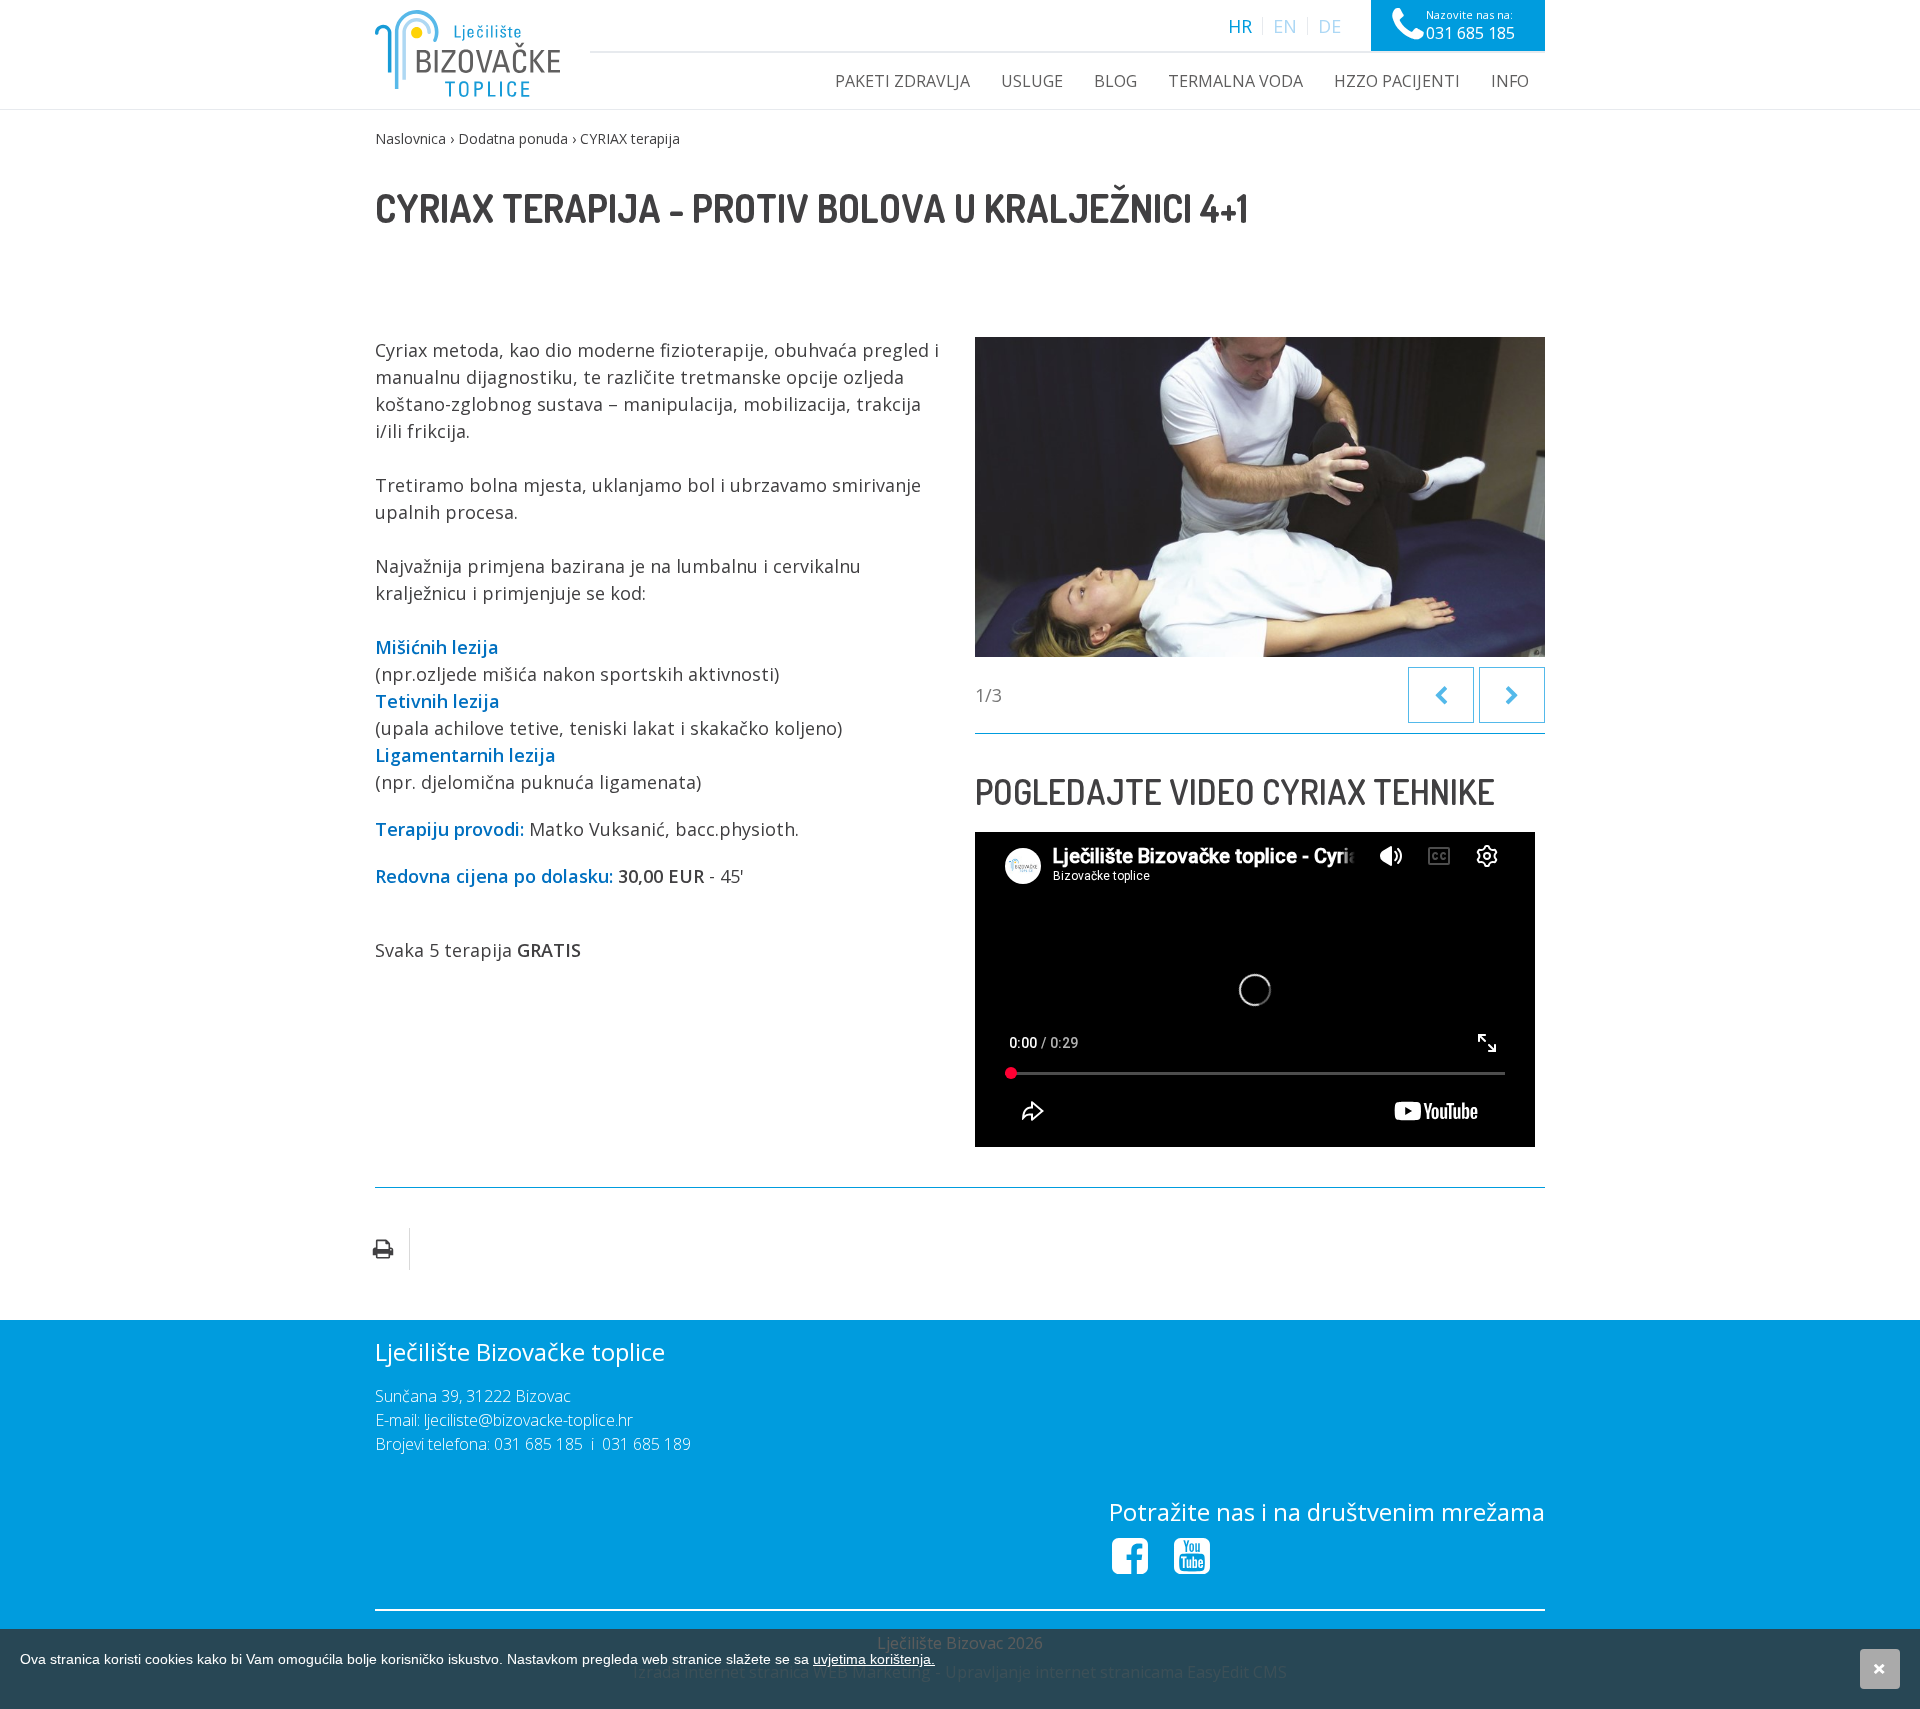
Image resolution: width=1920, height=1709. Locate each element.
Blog (1115, 81)
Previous (1441, 695)
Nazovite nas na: (1470, 25)
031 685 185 (538, 1444)
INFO (1510, 81)
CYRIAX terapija (630, 138)
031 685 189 (646, 1444)
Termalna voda (1235, 81)
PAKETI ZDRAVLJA (902, 81)
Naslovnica (410, 138)
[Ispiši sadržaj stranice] (383, 1249)
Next (1512, 695)
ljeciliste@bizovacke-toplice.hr (528, 1420)
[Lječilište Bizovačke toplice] (467, 53)
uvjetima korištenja (874, 1659)
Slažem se (1880, 1669)
